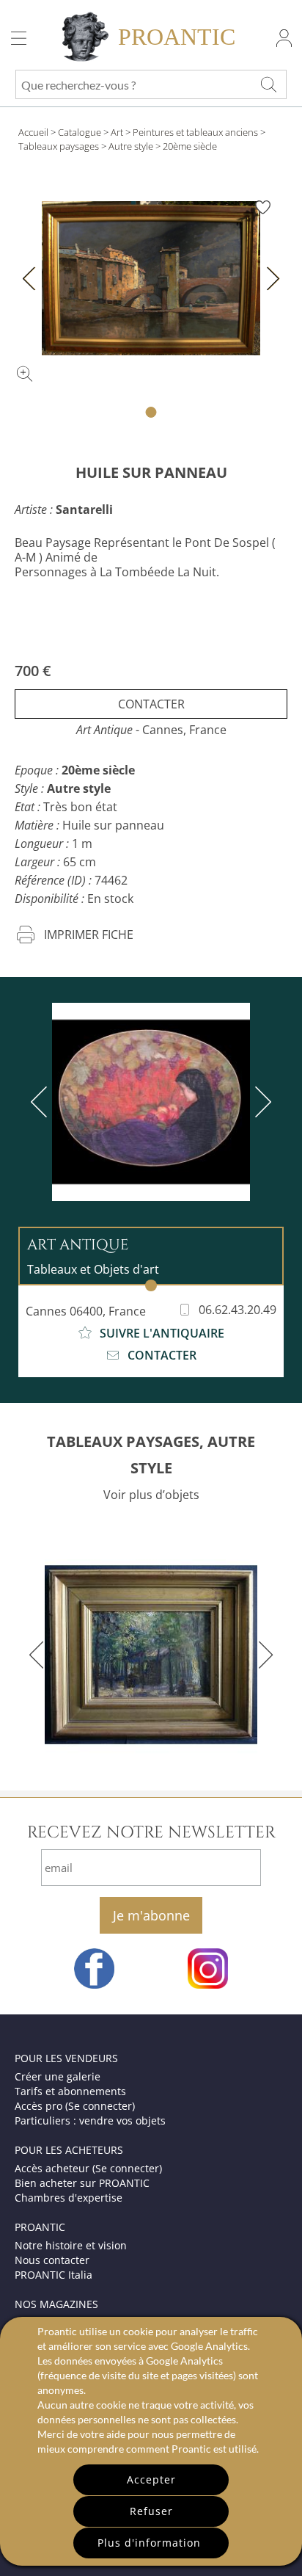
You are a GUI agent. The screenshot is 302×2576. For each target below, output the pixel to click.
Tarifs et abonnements (70, 2091)
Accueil (33, 132)
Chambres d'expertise (69, 2198)
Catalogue (80, 132)
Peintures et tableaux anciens (195, 132)
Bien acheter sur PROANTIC (82, 2183)
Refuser (151, 2511)
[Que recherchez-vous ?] (268, 84)
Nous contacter (52, 2260)
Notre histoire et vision (71, 2245)
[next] (260, 1102)
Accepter (151, 2479)
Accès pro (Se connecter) (75, 2106)
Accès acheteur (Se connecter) (88, 2168)
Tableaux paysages (59, 146)
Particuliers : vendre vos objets (90, 2120)
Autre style (131, 146)
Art (117, 132)
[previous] (42, 1102)
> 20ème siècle (186, 146)
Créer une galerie (58, 2076)
